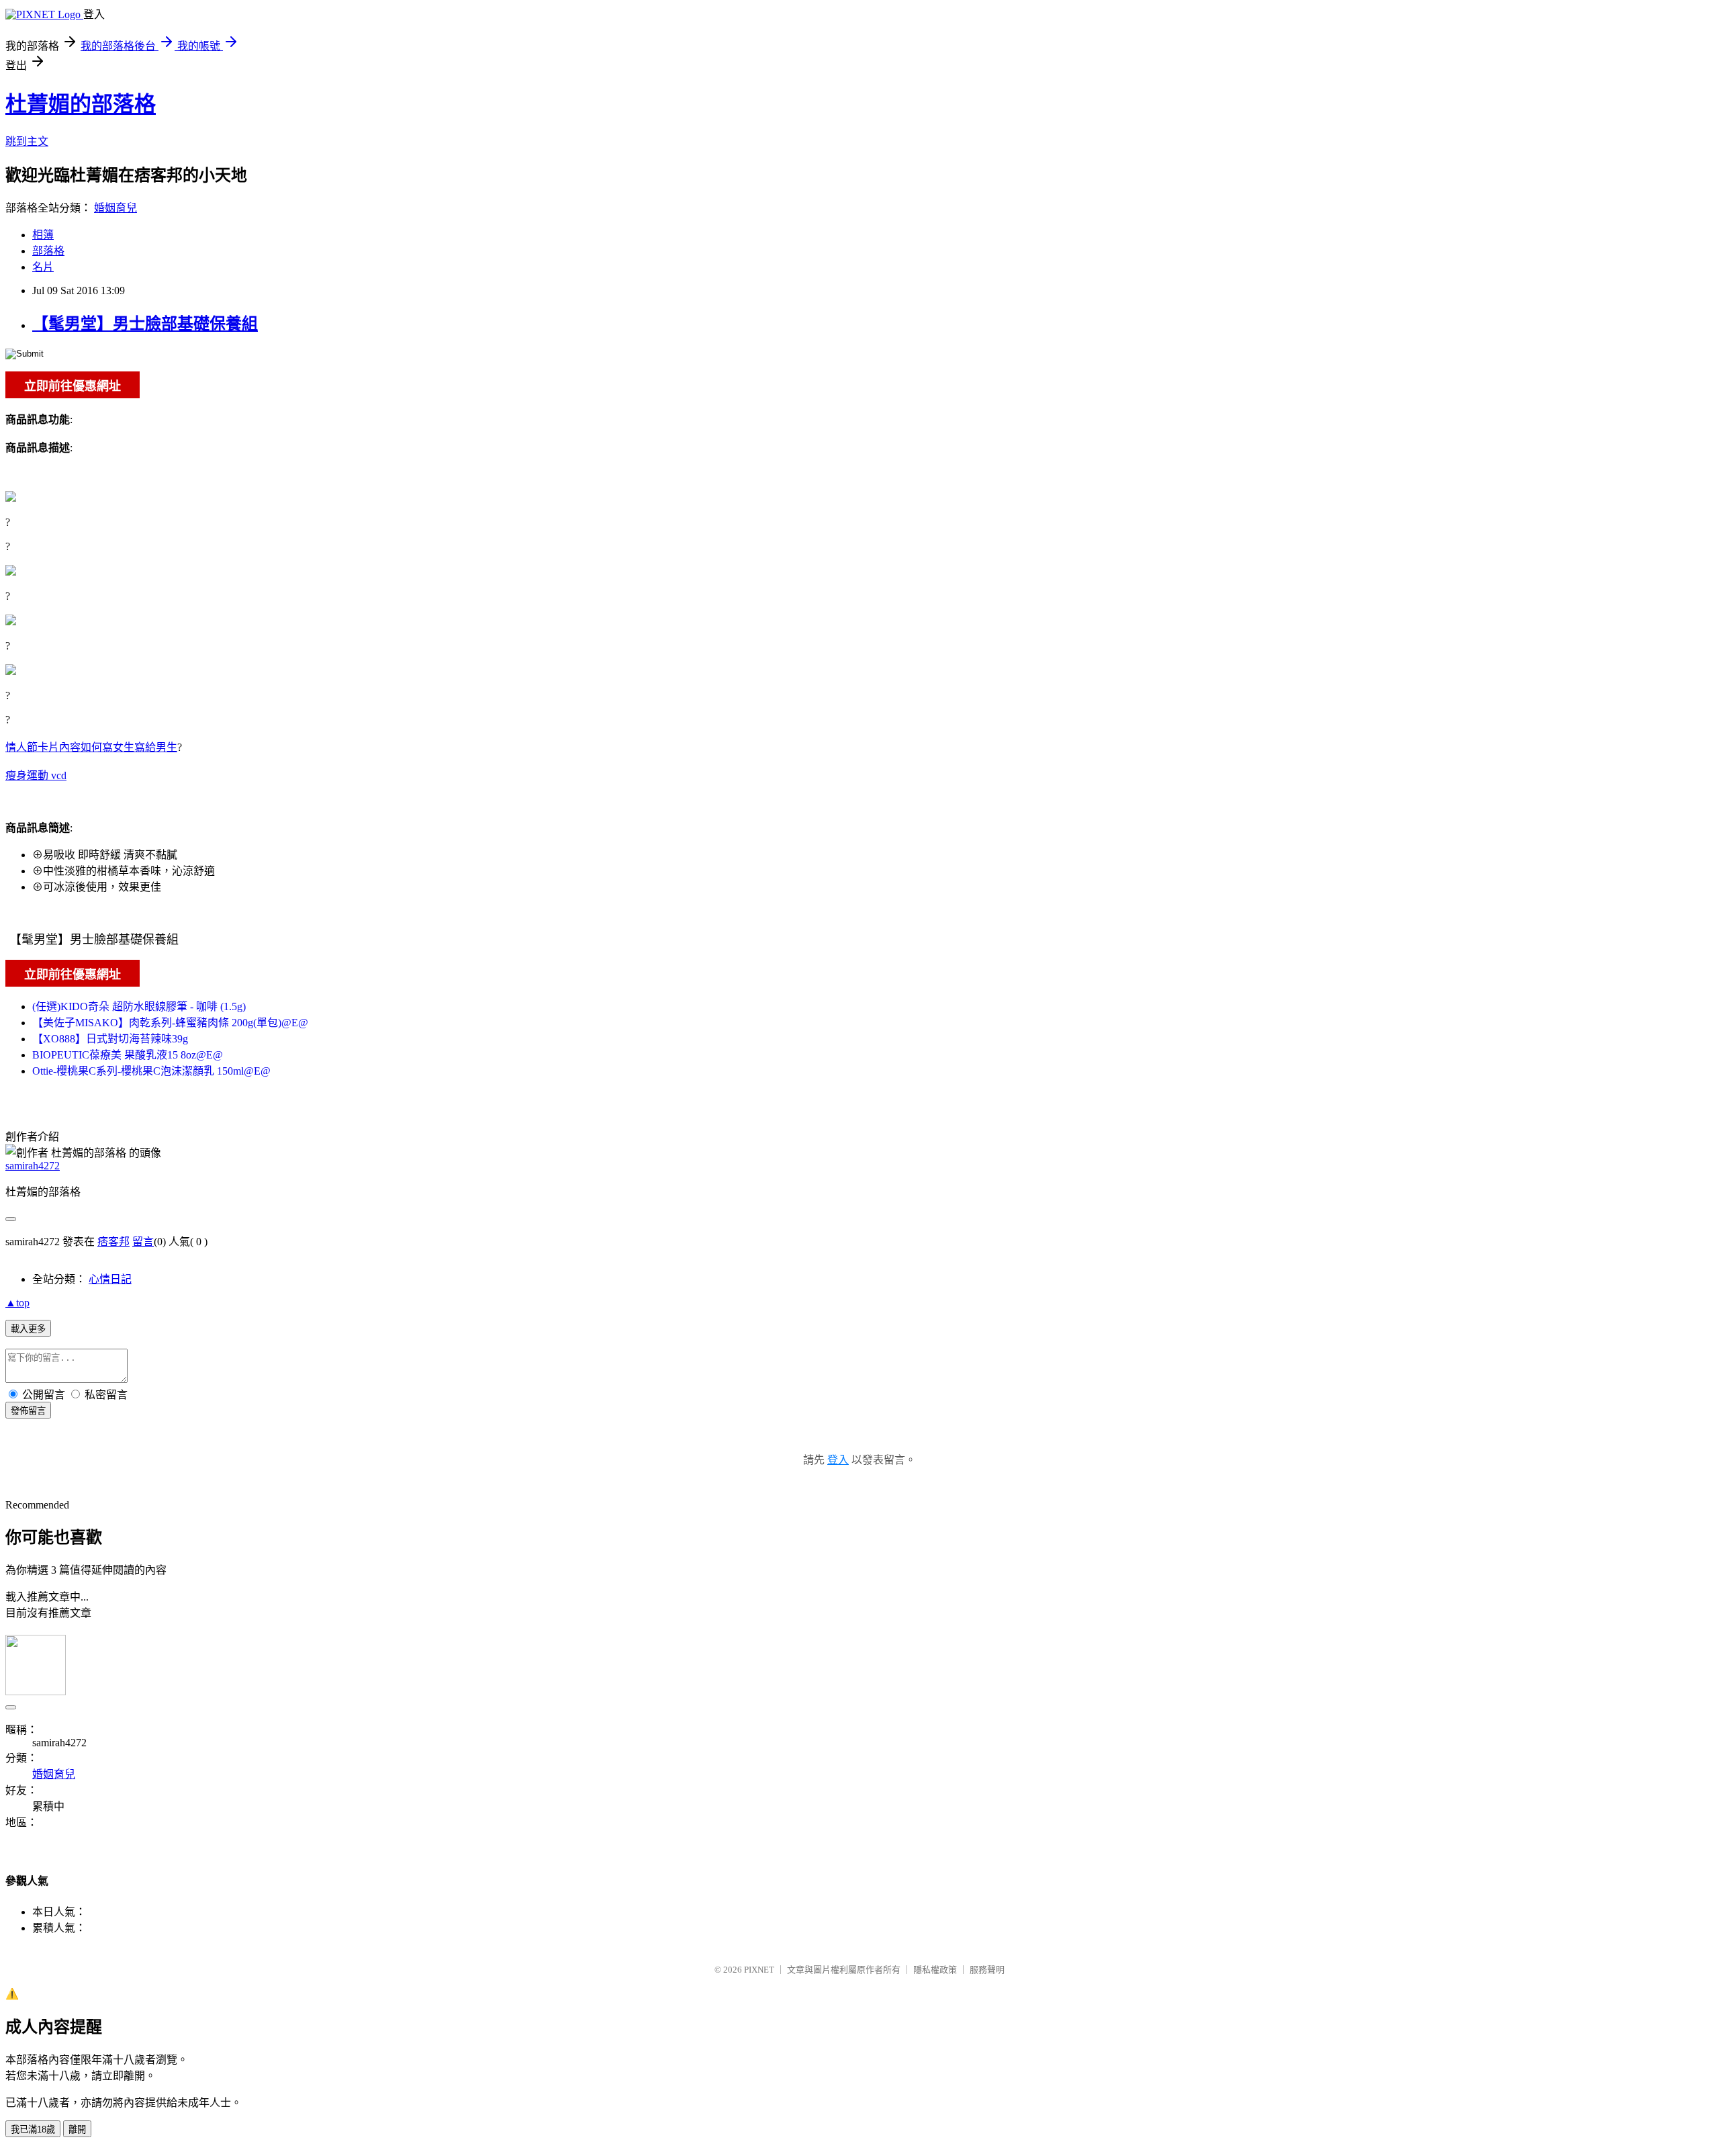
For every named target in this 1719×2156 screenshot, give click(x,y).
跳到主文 (27, 141)
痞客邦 (113, 1242)
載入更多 (28, 1329)
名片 (43, 267)
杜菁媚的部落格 (81, 104)
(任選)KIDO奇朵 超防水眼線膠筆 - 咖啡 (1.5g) (139, 1006)
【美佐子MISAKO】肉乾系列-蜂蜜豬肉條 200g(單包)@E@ (170, 1023)
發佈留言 (28, 1411)
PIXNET (759, 1970)
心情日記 (110, 1279)
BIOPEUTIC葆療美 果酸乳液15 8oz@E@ (128, 1055)
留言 (143, 1242)
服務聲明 (987, 1970)
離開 (77, 2129)
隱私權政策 (935, 1970)
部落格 (48, 251)
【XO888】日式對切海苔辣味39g (110, 1039)
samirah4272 (33, 1166)
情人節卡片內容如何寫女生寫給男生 (91, 747)
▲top (17, 1303)
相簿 (43, 235)
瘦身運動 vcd (36, 775)
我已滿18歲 (33, 2129)
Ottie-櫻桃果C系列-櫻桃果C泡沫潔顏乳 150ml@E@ (151, 1071)
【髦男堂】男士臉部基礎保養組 (145, 324)
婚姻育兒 (115, 208)
